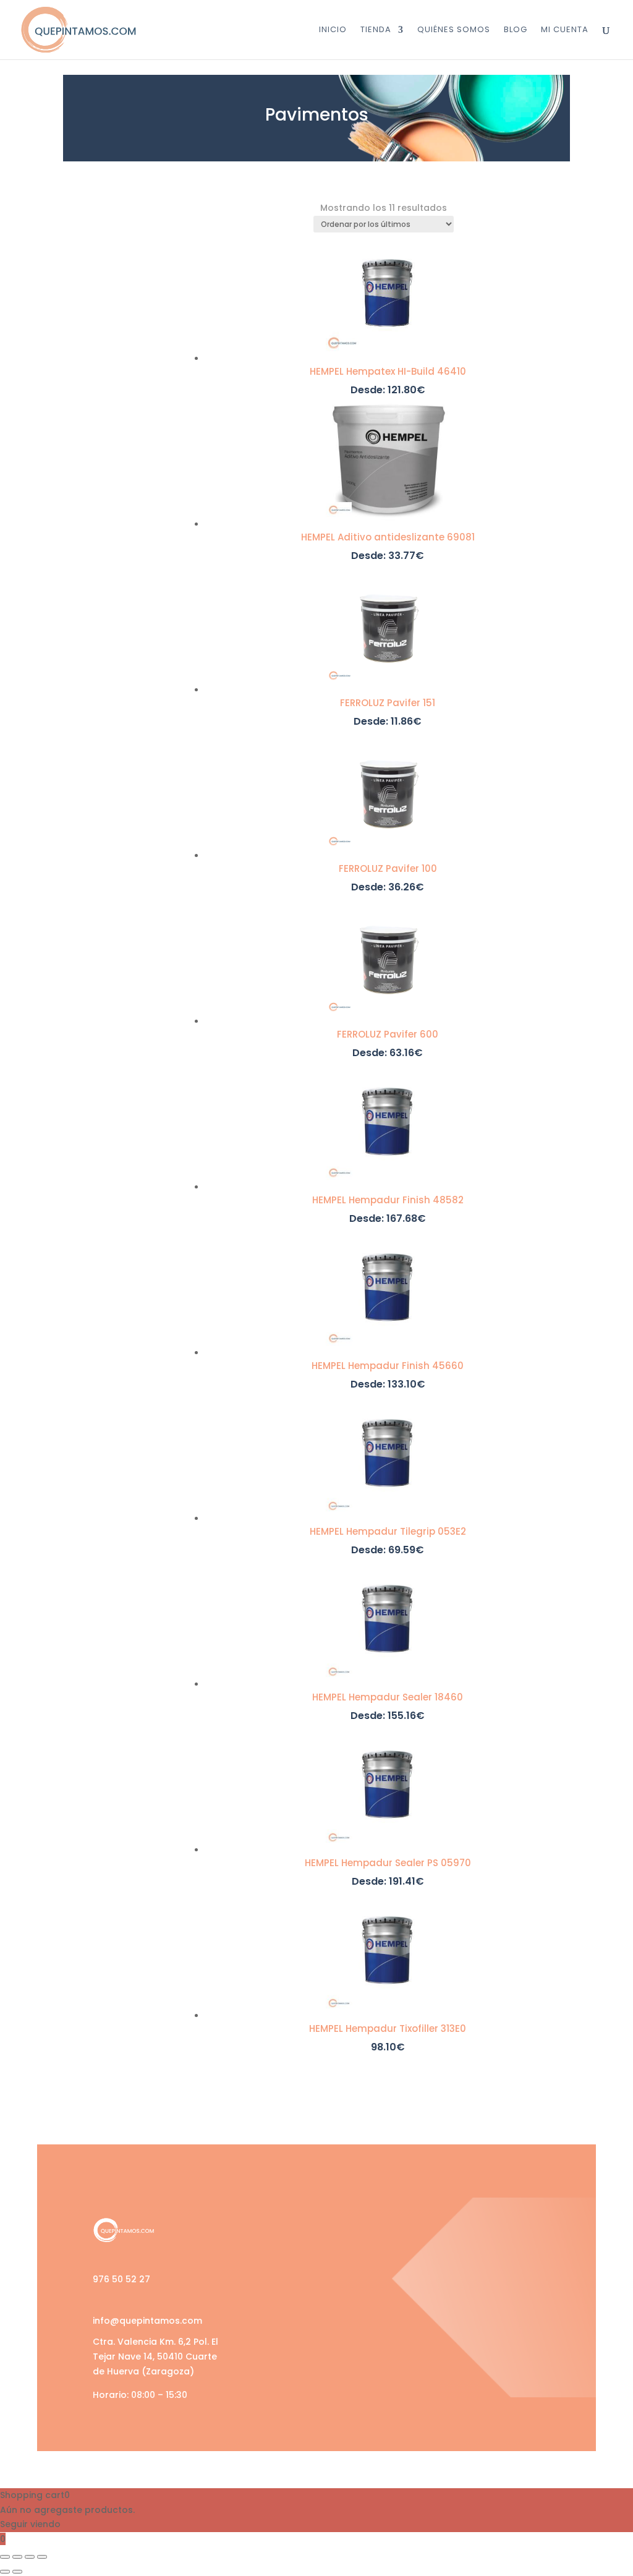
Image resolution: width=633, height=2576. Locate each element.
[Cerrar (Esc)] (42, 2557)
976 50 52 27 (121, 2279)
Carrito (268, 2262)
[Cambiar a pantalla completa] (17, 2557)
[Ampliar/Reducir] (5, 2557)
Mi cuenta (275, 2289)
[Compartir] (30, 2557)
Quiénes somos (454, 30)
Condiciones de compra (468, 2262)
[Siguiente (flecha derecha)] (17, 2572)
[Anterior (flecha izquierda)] (5, 2572)
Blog (516, 30)
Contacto (275, 2317)
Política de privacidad (462, 2289)
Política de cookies (455, 2317)
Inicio (333, 30)
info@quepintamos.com (147, 2321)
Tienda (376, 30)
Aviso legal (435, 2234)
